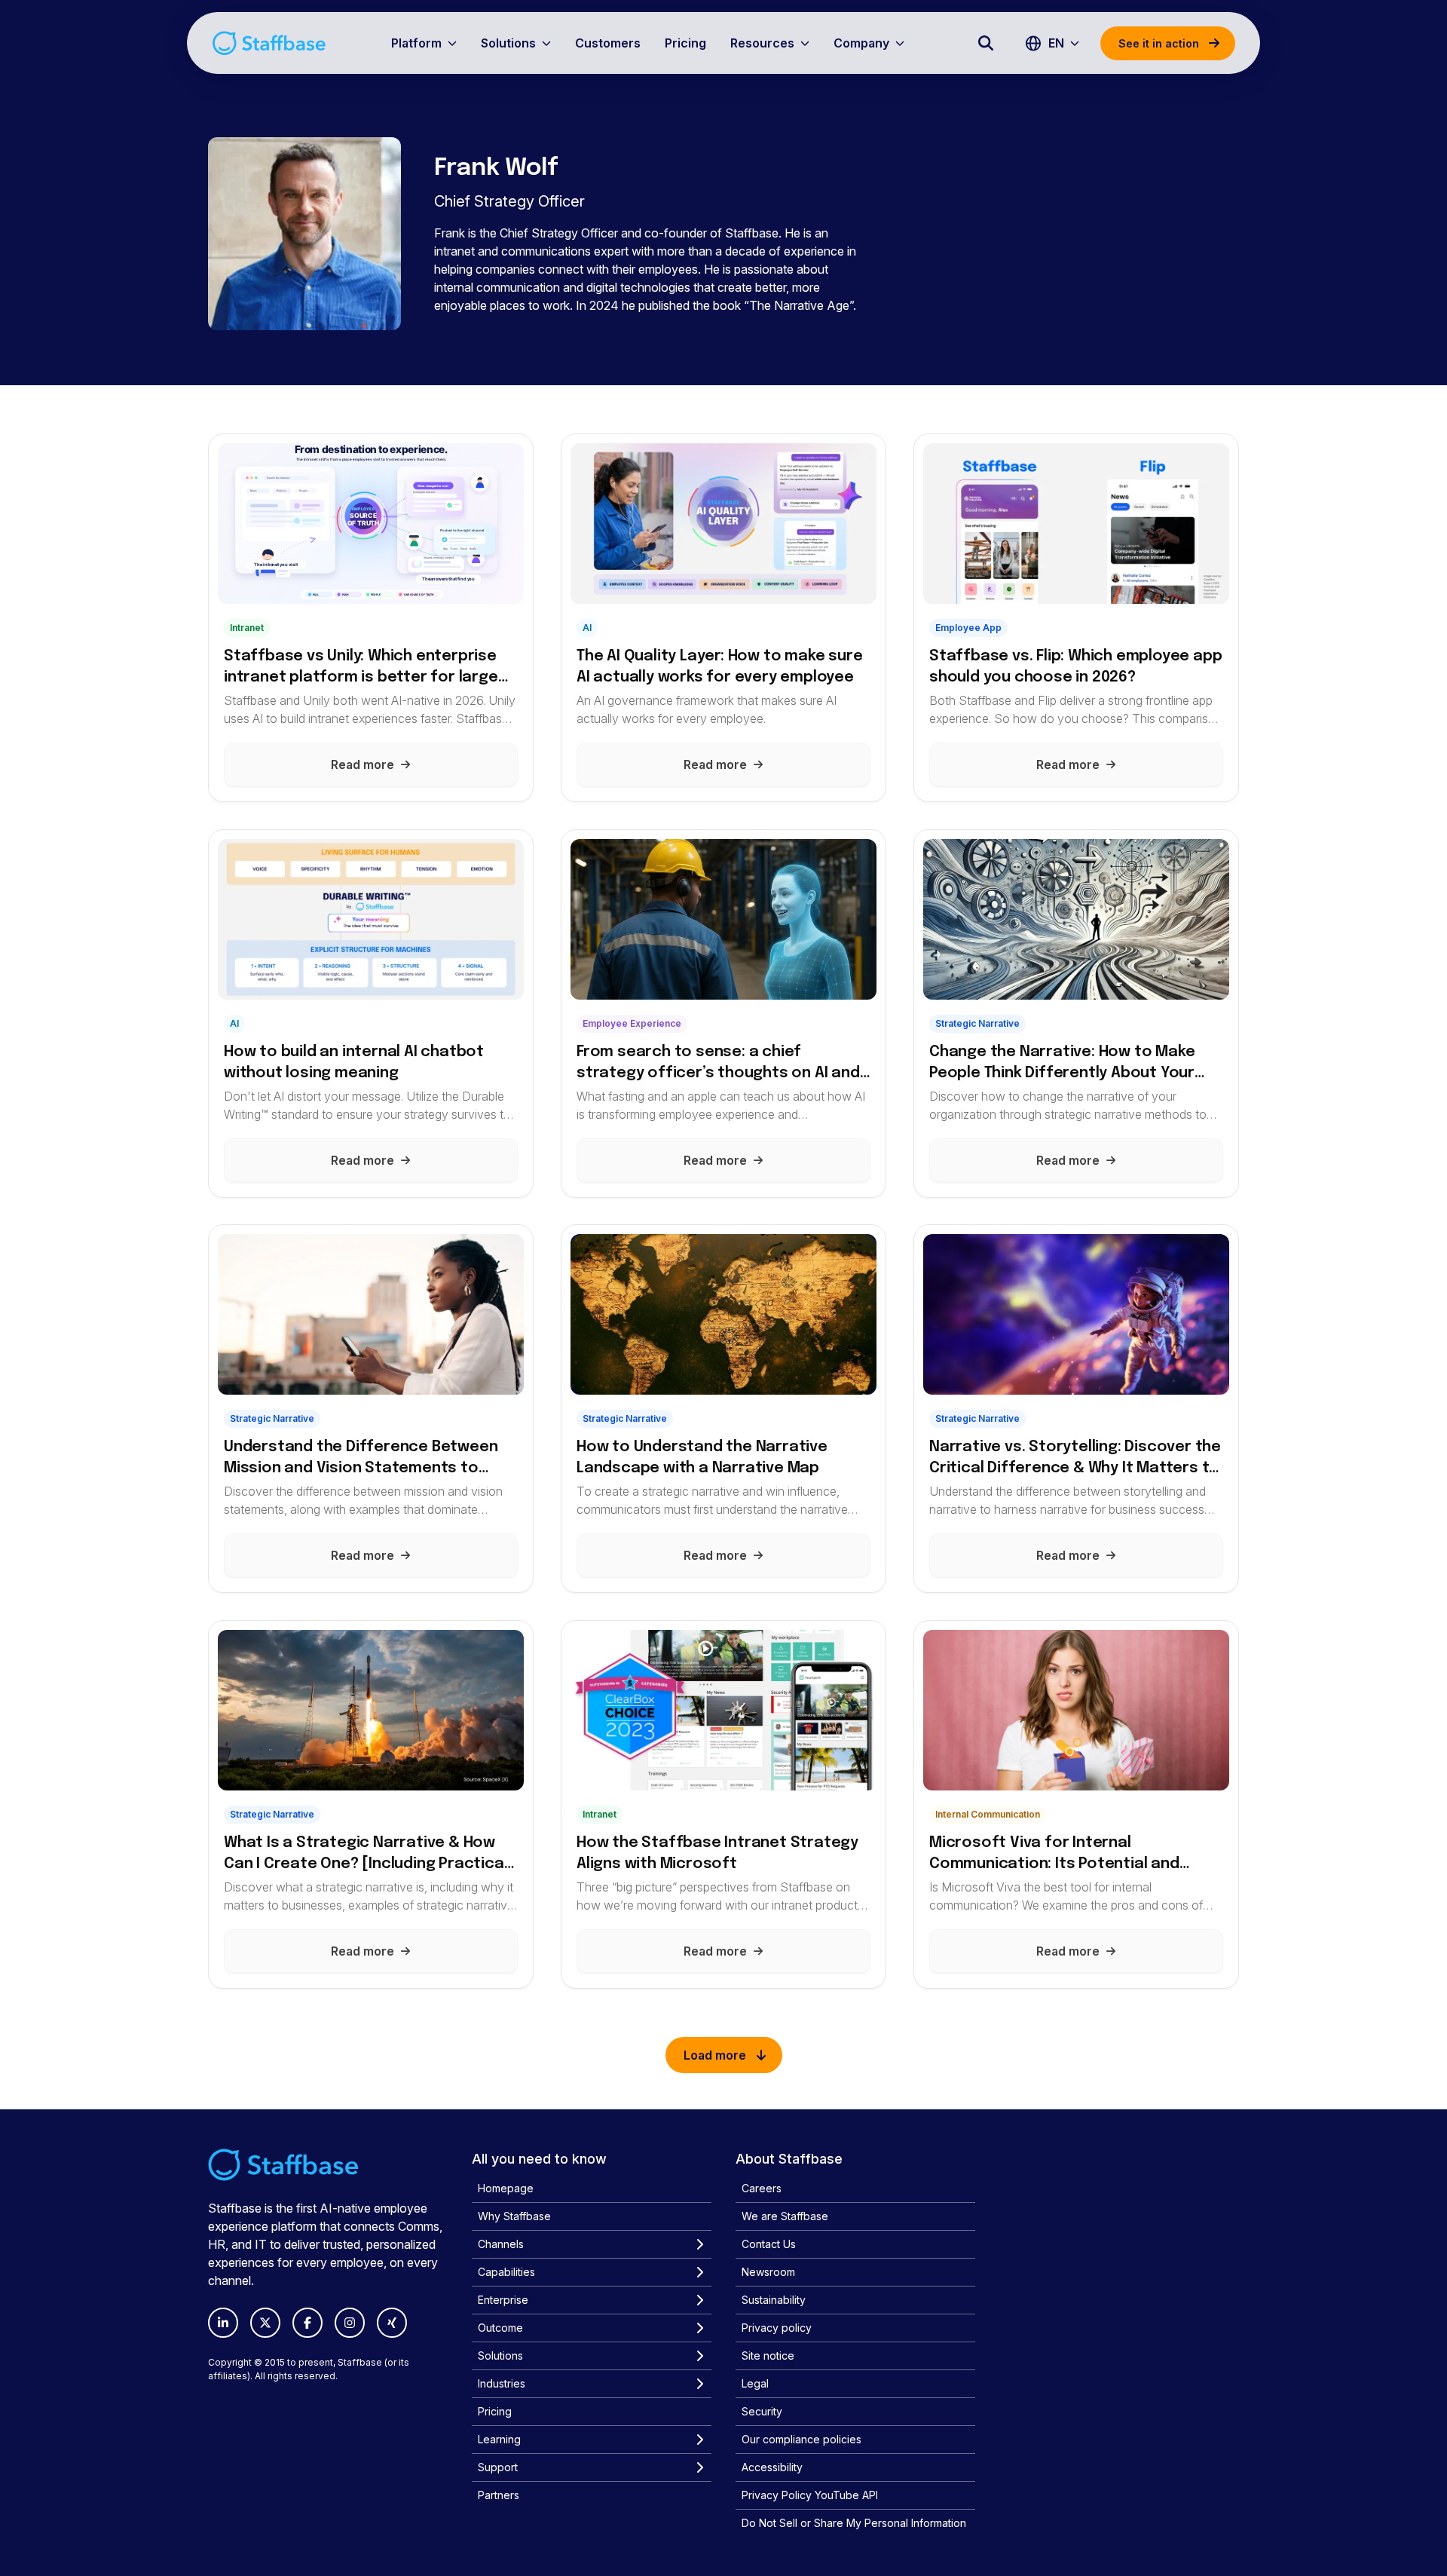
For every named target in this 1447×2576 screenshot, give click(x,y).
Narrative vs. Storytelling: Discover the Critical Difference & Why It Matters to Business (1075, 1459)
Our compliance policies (802, 2439)
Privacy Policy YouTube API (810, 2495)
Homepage (506, 2188)
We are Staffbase (785, 2216)
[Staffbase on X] (265, 2323)
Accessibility (772, 2467)
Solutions (508, 43)
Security (762, 2411)
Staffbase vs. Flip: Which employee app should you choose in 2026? (1075, 667)
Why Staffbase (514, 2216)
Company (861, 43)
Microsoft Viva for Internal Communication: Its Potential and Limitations (1054, 1855)
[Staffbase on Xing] (392, 2323)
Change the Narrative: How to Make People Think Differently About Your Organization (1062, 1063)
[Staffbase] (269, 43)
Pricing (685, 43)
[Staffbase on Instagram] (350, 2323)
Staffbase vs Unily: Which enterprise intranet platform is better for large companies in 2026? (361, 668)
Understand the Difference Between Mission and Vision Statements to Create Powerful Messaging (361, 1459)
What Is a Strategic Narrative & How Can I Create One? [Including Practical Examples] (366, 1855)
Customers (608, 43)
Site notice (768, 2355)
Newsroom (768, 2272)
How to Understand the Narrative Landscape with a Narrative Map (702, 1458)
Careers (762, 2188)
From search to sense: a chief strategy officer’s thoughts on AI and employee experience (718, 1063)
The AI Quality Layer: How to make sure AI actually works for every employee (719, 667)
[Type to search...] (986, 43)
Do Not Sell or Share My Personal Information (854, 2523)
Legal (755, 2383)
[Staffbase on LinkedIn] (223, 2323)
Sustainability (774, 2300)
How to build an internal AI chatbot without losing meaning (354, 1062)
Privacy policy (777, 2328)
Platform (416, 43)
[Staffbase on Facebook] (307, 2323)
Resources (762, 43)
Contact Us (769, 2244)
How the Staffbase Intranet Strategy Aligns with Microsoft (717, 1853)
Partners (499, 2495)
